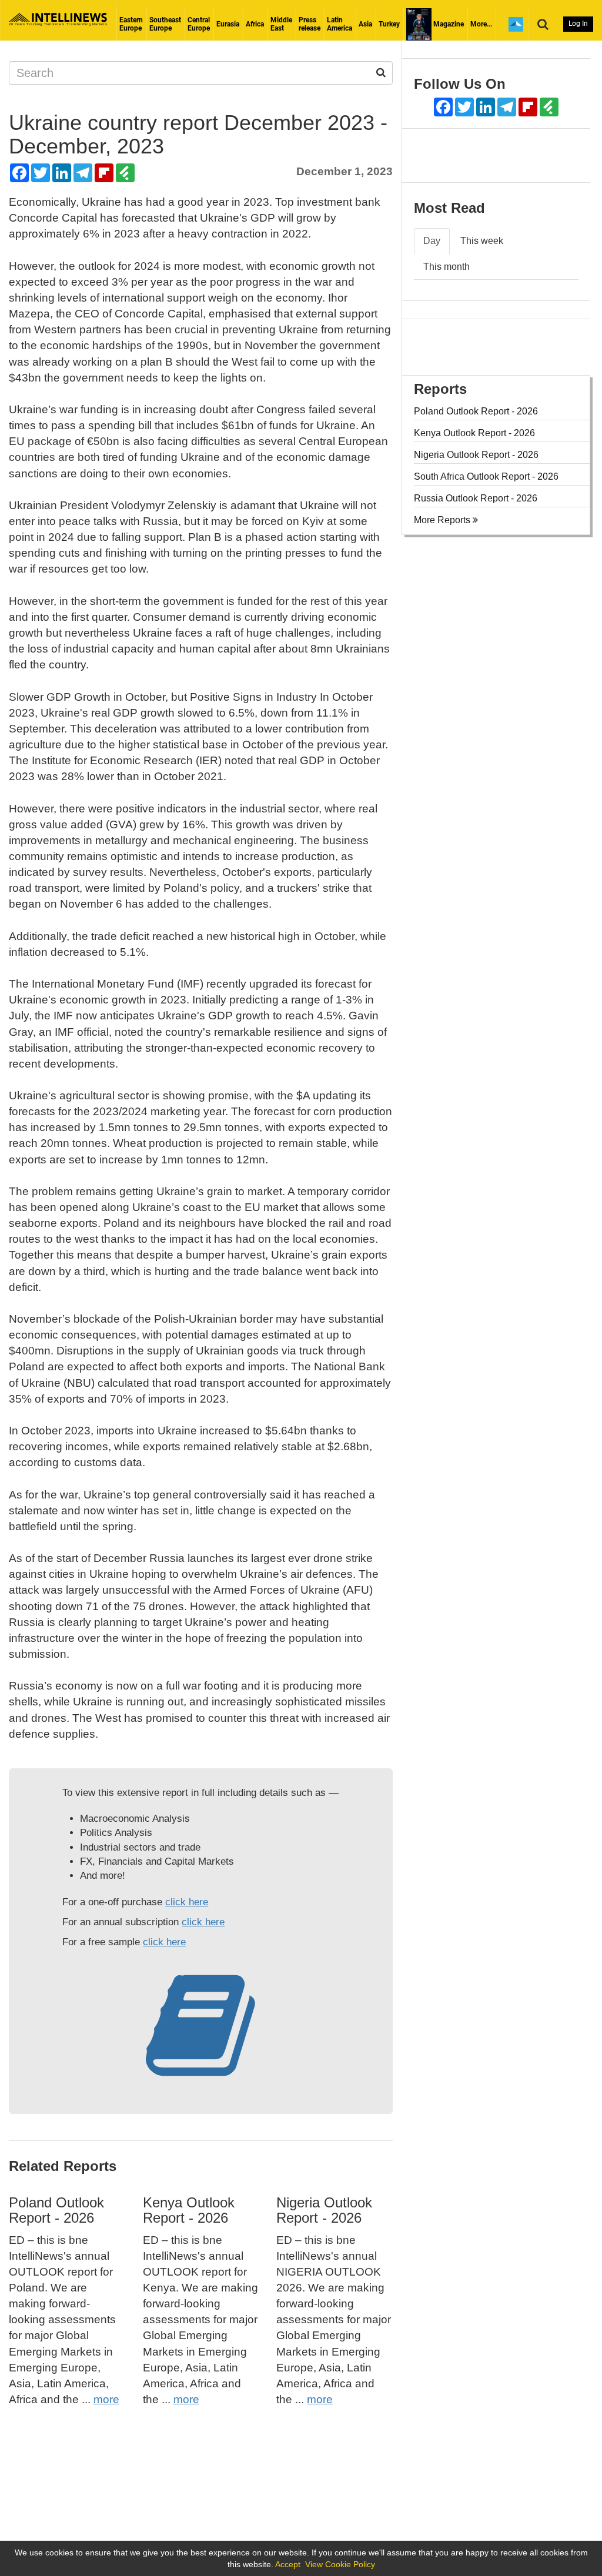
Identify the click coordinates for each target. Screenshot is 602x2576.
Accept (288, 2564)
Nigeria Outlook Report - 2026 (324, 2210)
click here (187, 1902)
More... (481, 24)
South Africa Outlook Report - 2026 (486, 476)
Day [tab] (432, 241)
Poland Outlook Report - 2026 (56, 2210)
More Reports (443, 520)
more (106, 2399)
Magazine (448, 24)
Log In (578, 24)
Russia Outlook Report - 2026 (476, 498)
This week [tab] (482, 241)
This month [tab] (447, 267)
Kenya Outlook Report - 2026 (189, 2210)
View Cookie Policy (340, 2564)
